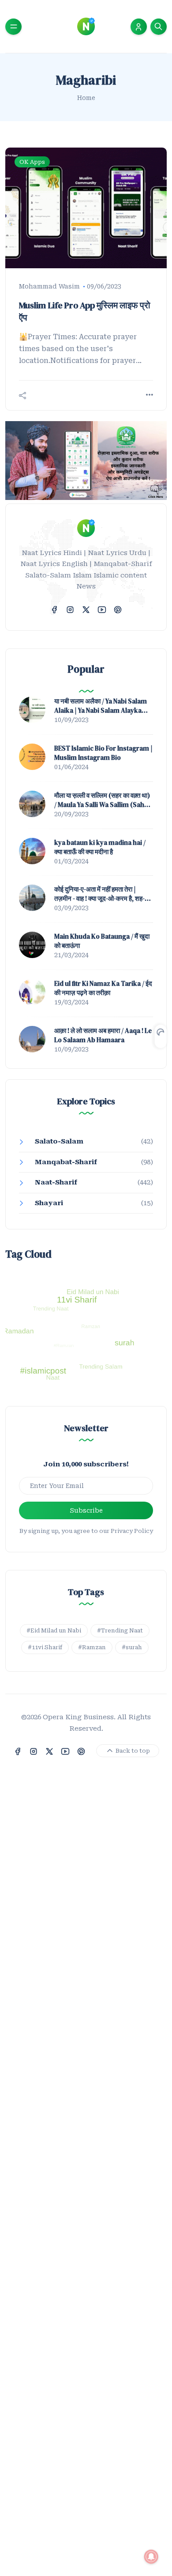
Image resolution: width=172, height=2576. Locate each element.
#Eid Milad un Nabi (54, 1630)
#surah (132, 1647)
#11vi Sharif (45, 1647)
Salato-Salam (59, 1141)
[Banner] (86, 460)
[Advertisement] (86, 2185)
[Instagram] (70, 609)
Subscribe (86, 1510)
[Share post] (22, 396)
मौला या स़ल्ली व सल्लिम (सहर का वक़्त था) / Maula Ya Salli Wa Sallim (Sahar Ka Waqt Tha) (103, 800)
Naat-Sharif (56, 1182)
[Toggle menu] (13, 27)
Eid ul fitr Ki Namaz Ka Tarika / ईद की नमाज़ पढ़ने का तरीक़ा (103, 988)
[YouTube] (102, 609)
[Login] (138, 27)
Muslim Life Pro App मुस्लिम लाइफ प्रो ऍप (85, 311)
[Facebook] (54, 609)
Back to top (132, 1751)
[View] (150, 395)
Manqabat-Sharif (66, 1162)
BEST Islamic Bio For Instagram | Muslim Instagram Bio (103, 753)
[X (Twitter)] (86, 609)
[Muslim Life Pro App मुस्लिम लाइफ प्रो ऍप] (86, 208)
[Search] (159, 27)
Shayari (49, 1203)
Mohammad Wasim (49, 286)
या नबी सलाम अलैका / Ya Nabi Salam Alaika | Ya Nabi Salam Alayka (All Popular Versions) (101, 706)
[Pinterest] (118, 609)
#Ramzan (92, 1647)
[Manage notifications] (151, 2557)
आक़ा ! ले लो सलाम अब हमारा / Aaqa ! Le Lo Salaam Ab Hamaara (103, 1035)
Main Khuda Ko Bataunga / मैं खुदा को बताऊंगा (102, 941)
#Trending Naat (120, 1630)
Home (86, 98)
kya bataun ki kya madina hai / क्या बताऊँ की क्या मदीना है (100, 847)
